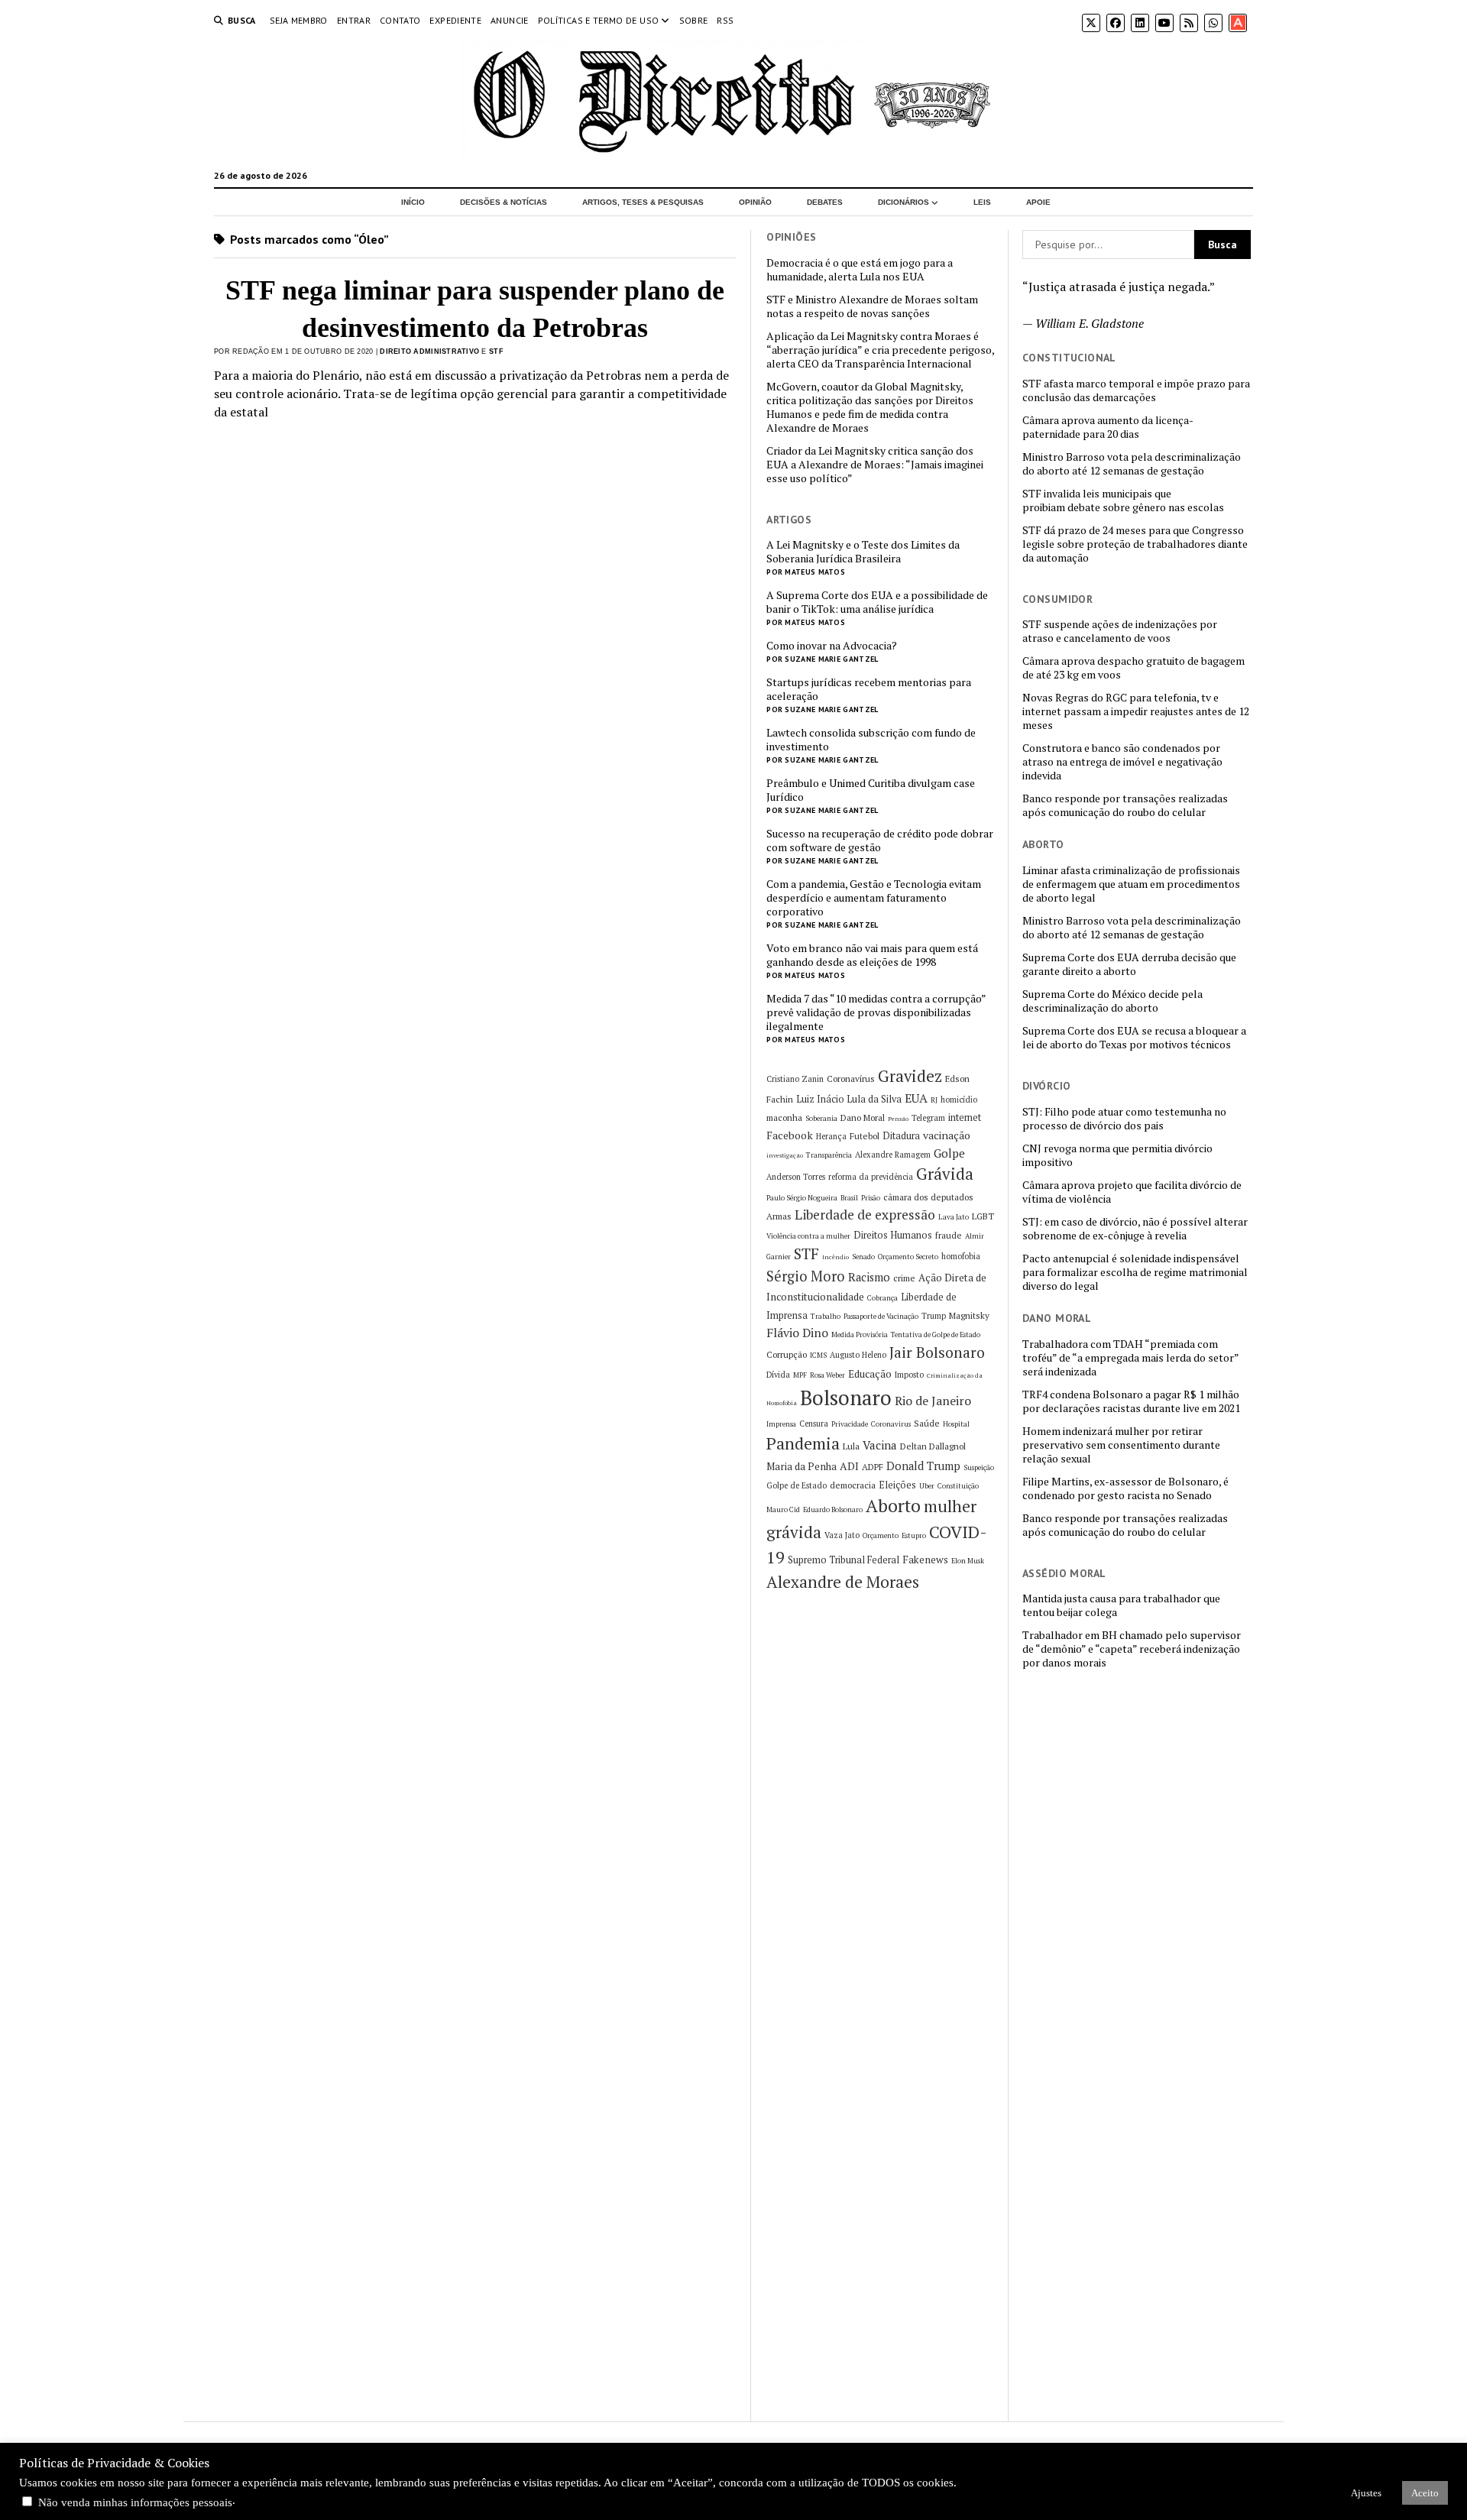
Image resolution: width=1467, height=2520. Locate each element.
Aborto (893, 1506)
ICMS (818, 1355)
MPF (800, 1375)
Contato (400, 20)
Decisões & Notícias (504, 202)
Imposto (909, 1375)
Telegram (928, 1118)
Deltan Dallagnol (933, 1446)
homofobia (961, 1256)
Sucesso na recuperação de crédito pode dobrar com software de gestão (880, 841)
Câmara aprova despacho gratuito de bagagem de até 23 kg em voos (1133, 668)
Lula (851, 1446)
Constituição (958, 1486)
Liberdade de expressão (865, 1215)
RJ (934, 1100)
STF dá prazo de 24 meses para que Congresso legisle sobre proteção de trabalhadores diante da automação (1135, 544)
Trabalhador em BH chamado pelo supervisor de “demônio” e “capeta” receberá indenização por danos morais (1132, 1649)
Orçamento (881, 1535)
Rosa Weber (827, 1375)
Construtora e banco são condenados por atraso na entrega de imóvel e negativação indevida (1122, 762)
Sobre (694, 20)
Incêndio (836, 1257)
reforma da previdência (871, 1177)
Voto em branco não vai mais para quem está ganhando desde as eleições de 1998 (872, 955)
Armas (779, 1216)
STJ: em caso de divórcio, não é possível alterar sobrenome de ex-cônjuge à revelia (1135, 1229)
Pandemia (803, 1443)
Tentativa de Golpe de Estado (936, 1334)
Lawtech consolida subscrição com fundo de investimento (871, 740)
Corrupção (787, 1354)
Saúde (927, 1423)
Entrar (354, 20)
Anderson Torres (796, 1177)
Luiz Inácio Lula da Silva (849, 1099)
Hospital (956, 1424)
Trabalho (826, 1316)
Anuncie (510, 20)
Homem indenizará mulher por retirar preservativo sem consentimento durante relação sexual (1121, 1445)
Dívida (778, 1375)
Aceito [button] (1425, 2493)
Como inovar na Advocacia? (832, 646)
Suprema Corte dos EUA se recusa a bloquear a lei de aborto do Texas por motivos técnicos (1134, 1038)
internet (965, 1117)
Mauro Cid (783, 1509)
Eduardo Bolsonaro (833, 1509)
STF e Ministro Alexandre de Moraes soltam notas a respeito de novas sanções (872, 306)
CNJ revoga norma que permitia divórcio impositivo (1117, 1155)
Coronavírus (851, 1079)
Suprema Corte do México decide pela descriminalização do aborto (1112, 1001)
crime (904, 1278)
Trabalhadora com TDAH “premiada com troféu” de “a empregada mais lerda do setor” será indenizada (1130, 1358)
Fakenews (925, 1560)
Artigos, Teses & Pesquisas (643, 202)
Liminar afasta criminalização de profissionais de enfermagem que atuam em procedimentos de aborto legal (1131, 884)
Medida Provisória (860, 1334)
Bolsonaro (846, 1398)
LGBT (983, 1216)
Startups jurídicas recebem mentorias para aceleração (869, 689)
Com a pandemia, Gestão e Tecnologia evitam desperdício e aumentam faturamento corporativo (874, 898)
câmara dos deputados (928, 1197)
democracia (853, 1485)
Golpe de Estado (797, 1485)
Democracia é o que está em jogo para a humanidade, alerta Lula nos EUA (860, 270)
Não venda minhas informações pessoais (135, 2502)
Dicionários (904, 202)
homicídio (959, 1100)
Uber (927, 1486)
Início (413, 202)
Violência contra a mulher (808, 1236)
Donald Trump (923, 1466)
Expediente (455, 20)
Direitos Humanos (893, 1235)
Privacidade (850, 1424)
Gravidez (910, 1076)
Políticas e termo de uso (599, 20)
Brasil (849, 1198)
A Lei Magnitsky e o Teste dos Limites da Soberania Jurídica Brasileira (863, 552)
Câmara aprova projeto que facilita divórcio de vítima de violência (1132, 1192)
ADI (849, 1466)
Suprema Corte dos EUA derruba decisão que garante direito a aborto (1129, 964)
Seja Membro (299, 20)
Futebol (865, 1136)
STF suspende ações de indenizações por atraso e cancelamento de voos (1120, 631)
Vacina (880, 1445)
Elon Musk (968, 1561)
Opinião (755, 202)
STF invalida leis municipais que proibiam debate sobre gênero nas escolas (1123, 500)
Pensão (898, 1119)
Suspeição (979, 1467)
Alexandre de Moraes (843, 1582)
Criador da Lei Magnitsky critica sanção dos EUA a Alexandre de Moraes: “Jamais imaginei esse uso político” (875, 465)
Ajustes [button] (1366, 2493)
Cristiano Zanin (795, 1079)
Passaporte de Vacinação (881, 1316)
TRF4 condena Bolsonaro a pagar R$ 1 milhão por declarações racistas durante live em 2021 (1131, 1401)
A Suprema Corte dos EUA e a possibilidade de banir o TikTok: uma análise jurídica (877, 602)
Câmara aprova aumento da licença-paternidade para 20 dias (1108, 427)
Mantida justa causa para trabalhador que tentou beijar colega (1121, 1605)
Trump (934, 1316)
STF (496, 351)
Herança (831, 1136)
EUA (916, 1098)
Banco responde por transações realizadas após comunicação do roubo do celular (1125, 805)
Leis (982, 202)
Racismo (869, 1277)
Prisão (871, 1198)
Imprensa (781, 1424)
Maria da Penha (802, 1466)
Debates (825, 202)
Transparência (829, 1155)
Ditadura (901, 1136)
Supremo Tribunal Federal (844, 1560)
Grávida (945, 1174)
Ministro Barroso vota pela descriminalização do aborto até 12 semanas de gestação (1132, 464)
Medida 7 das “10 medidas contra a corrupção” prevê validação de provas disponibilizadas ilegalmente (876, 1012)
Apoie (1038, 202)
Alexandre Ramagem (893, 1155)
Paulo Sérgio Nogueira (802, 1198)
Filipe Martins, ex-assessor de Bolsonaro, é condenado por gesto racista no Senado (1125, 1488)
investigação (785, 1155)
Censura (814, 1424)
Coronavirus (891, 1424)
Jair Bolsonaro (937, 1352)
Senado (863, 1257)
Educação (870, 1374)
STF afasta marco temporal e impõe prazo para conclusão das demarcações (1136, 390)
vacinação (947, 1135)
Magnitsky (969, 1315)
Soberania (821, 1118)
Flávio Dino (797, 1333)
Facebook (790, 1135)
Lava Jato (954, 1217)
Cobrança (882, 1298)
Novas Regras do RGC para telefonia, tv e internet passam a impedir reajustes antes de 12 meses (1136, 711)
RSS (725, 20)
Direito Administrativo (429, 351)
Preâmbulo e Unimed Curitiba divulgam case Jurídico (871, 790)
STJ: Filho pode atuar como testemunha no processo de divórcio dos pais (1124, 1119)
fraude (949, 1235)
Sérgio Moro (806, 1276)
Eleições (897, 1485)
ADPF (873, 1467)
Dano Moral (863, 1117)
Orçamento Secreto (908, 1257)
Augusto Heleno (858, 1355)
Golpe (949, 1153)
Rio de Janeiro (933, 1401)
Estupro (914, 1535)
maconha (784, 1117)
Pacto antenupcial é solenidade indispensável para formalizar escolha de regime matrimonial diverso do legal (1135, 1272)
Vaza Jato (842, 1535)
